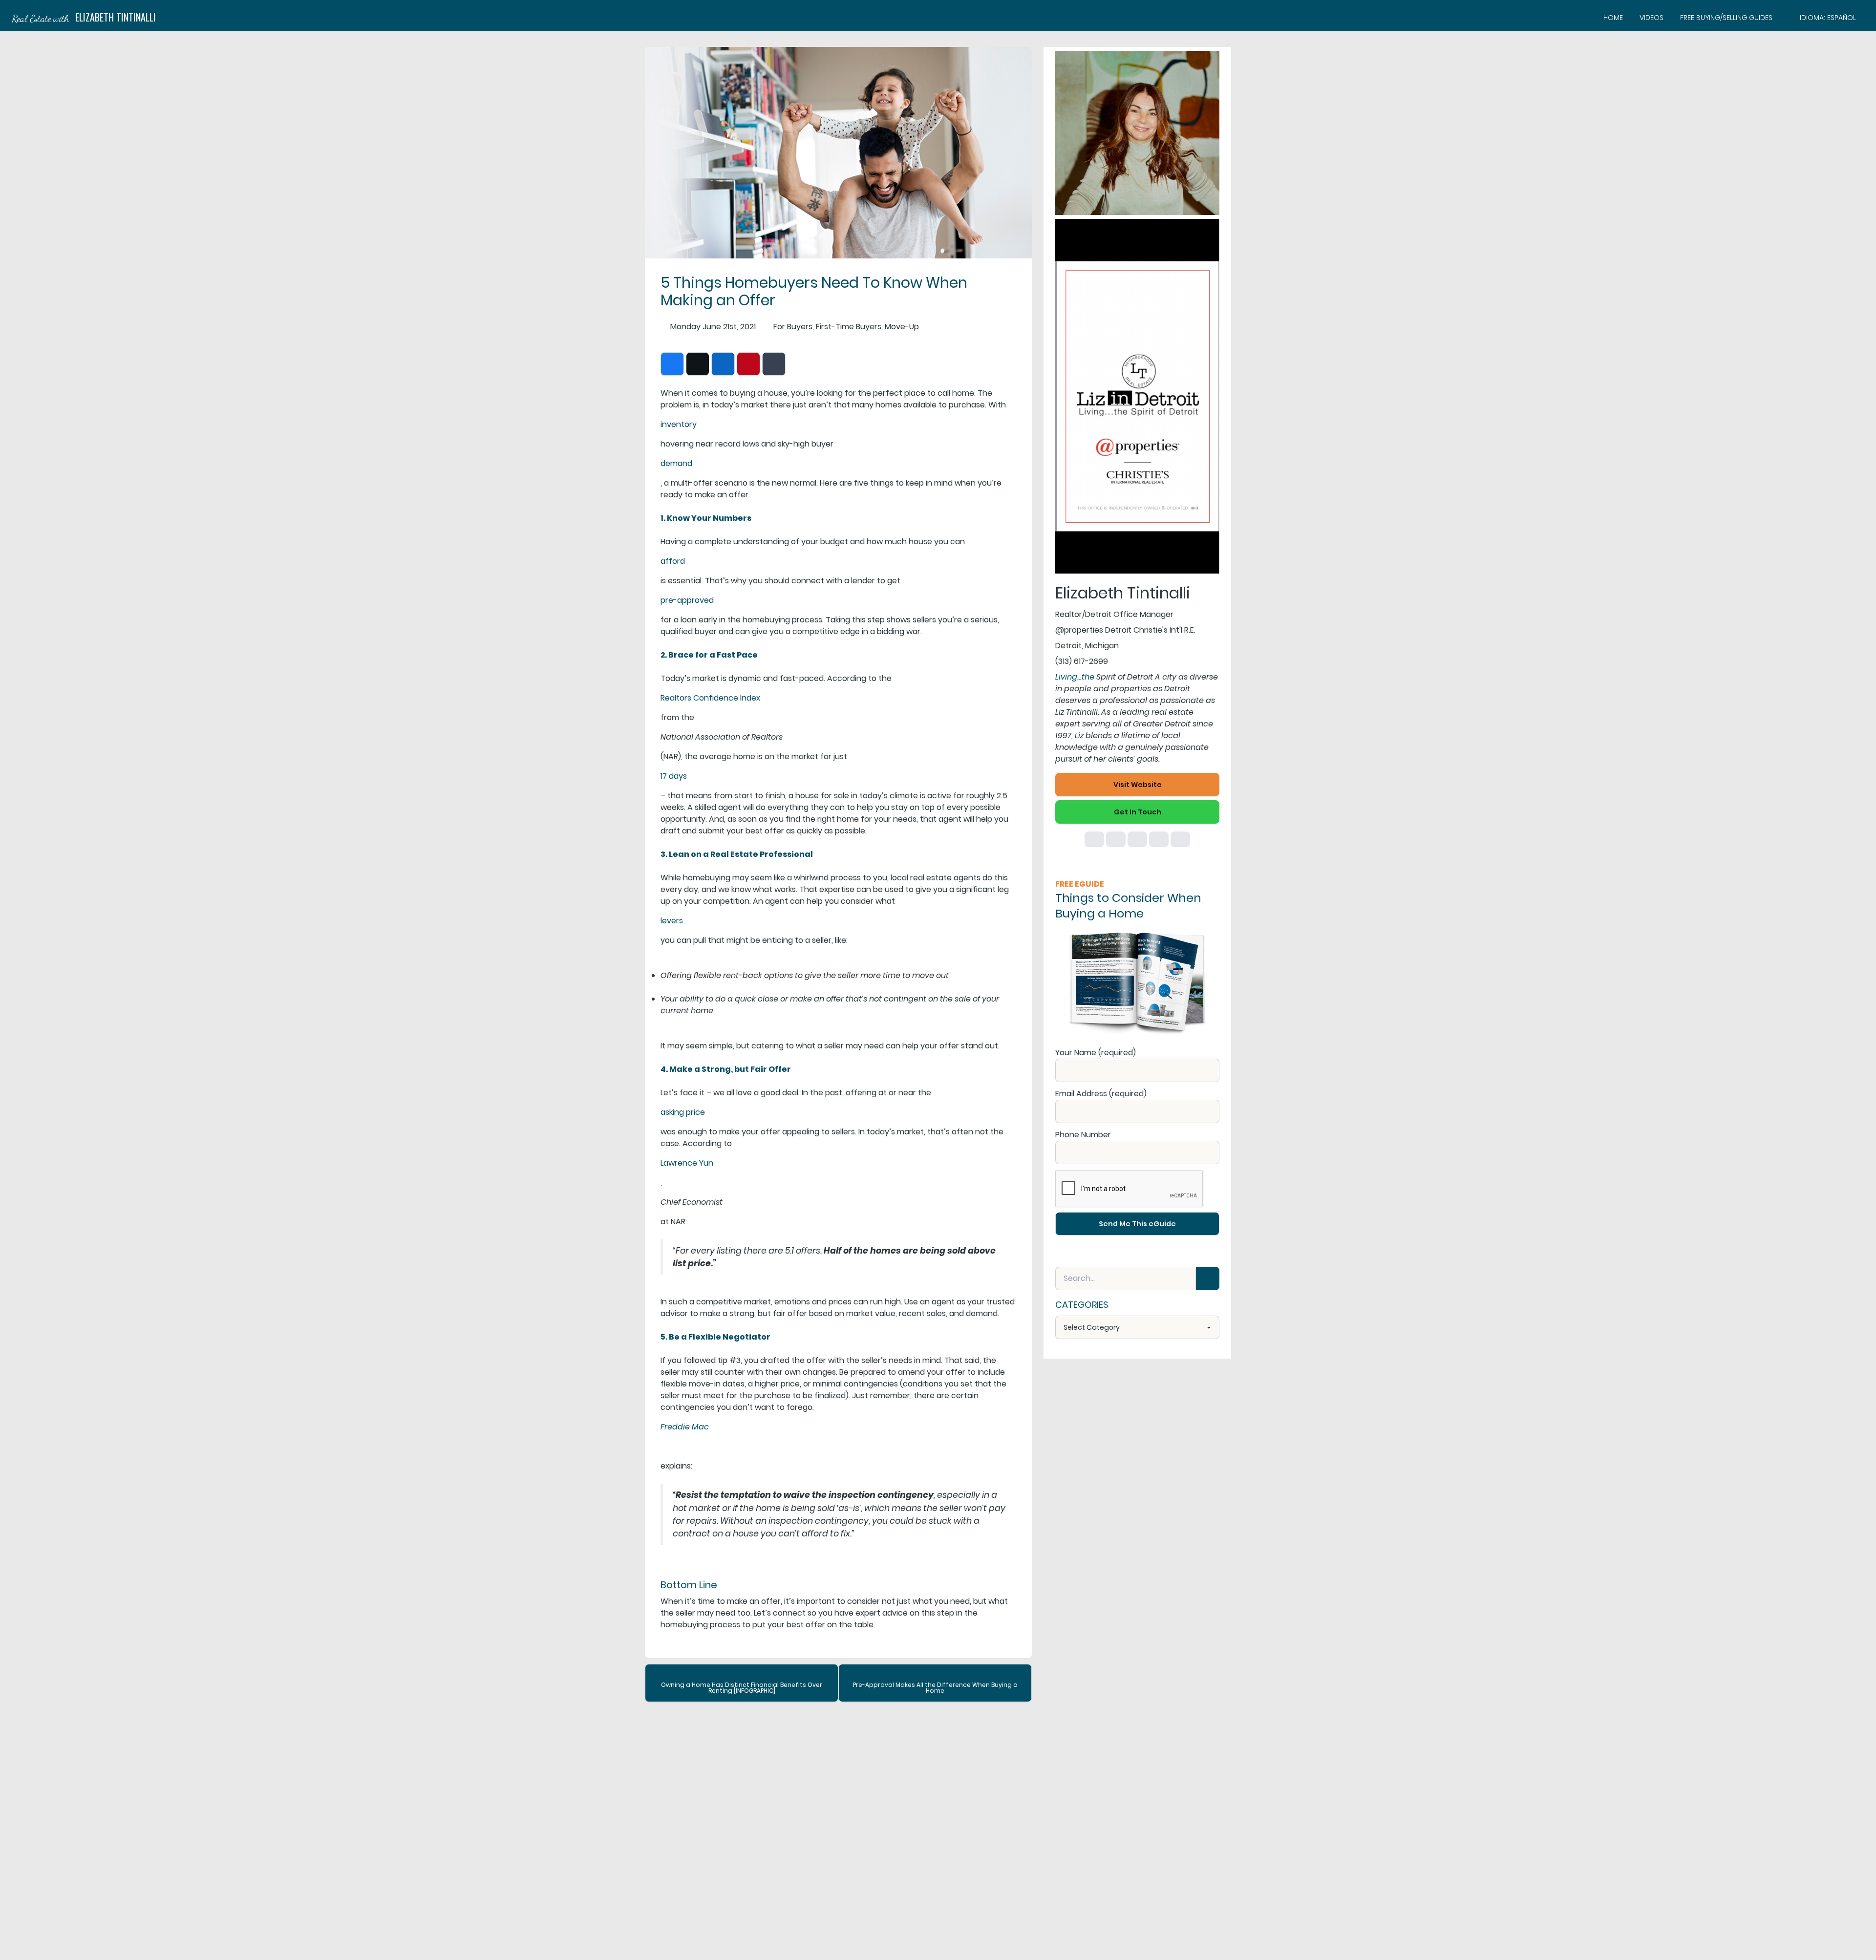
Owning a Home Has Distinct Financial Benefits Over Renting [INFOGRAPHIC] (742, 1688)
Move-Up (902, 327)
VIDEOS (1652, 18)
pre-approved (687, 600)
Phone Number (1083, 1135)
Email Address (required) (1101, 1094)
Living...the (1075, 677)
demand (676, 463)
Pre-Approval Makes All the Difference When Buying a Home (935, 1688)
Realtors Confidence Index (710, 698)
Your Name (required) (1096, 1053)
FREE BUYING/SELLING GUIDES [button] (1726, 18)
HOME (1613, 18)
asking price (683, 1112)
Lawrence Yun (687, 1163)
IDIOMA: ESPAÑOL (1828, 18)
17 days (674, 776)
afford (673, 561)
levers (672, 921)
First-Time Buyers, (849, 327)
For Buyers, (794, 327)
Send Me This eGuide (1137, 1224)
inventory (679, 424)
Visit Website (1138, 785)
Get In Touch (1138, 812)
